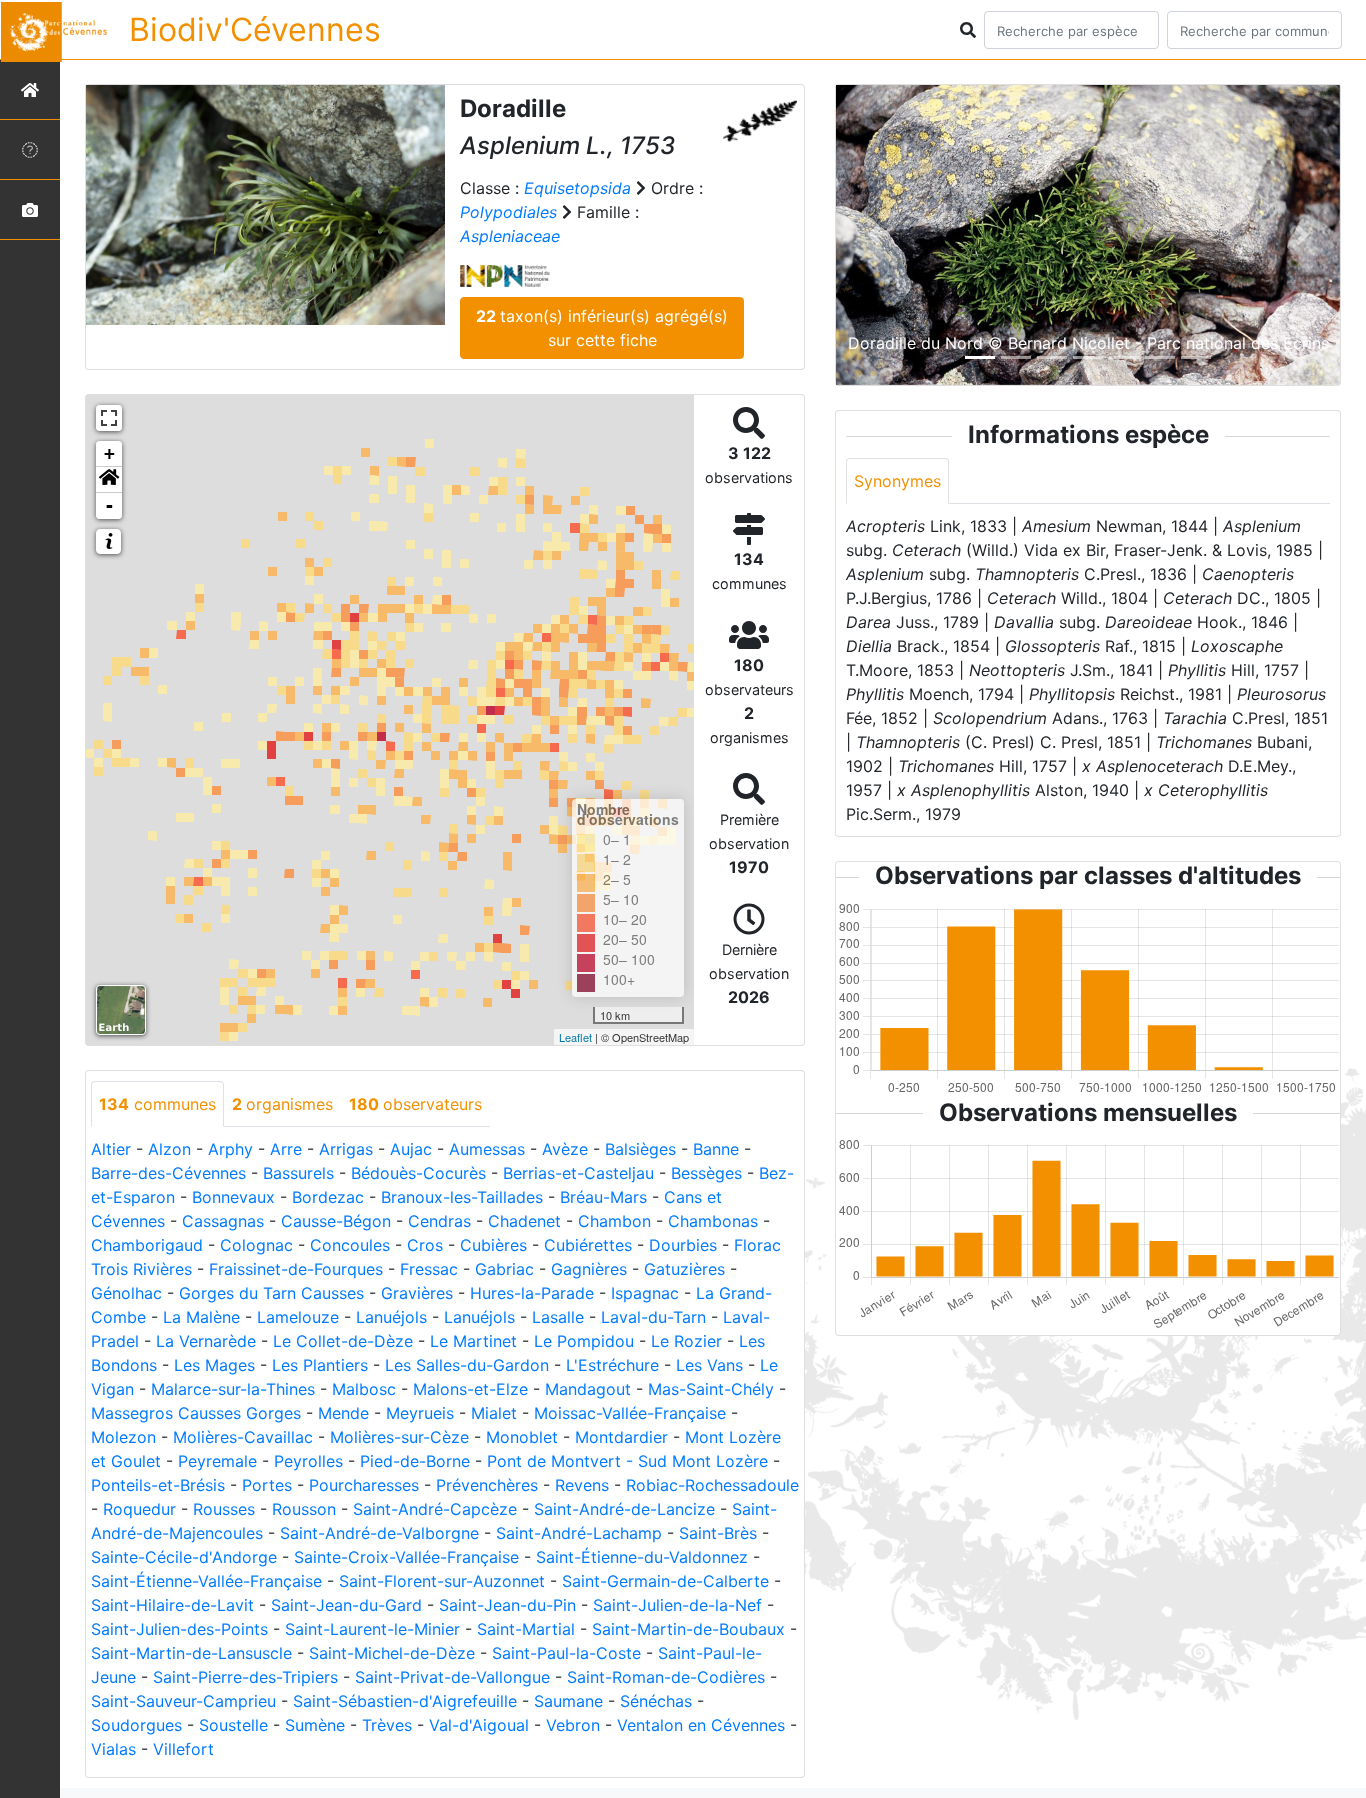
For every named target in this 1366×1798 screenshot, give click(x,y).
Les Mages (214, 1365)
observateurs (415, 1104)
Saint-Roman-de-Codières (666, 1677)
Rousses (224, 1509)
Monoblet (522, 1437)
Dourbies (683, 1245)
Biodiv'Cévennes (255, 29)
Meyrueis (420, 1413)
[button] (109, 480)
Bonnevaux (233, 1197)
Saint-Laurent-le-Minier (372, 1629)
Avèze (565, 1149)
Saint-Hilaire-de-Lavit (172, 1605)
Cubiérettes (588, 1245)
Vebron (573, 1725)
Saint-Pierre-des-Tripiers (245, 1677)
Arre (286, 1149)
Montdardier (621, 1437)
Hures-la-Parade (532, 1293)
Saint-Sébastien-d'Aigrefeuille (405, 1701)
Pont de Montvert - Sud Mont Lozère (627, 1461)
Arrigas (346, 1149)
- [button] (109, 505)
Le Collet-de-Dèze (343, 1341)
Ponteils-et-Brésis (158, 1485)
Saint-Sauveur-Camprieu (183, 1701)
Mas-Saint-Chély (711, 1389)
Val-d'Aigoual (479, 1725)
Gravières (417, 1293)
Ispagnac (645, 1293)
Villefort (183, 1749)
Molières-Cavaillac (243, 1437)
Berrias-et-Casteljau (578, 1173)
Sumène (315, 1725)
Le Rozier (686, 1341)
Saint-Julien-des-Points (179, 1629)
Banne (716, 1149)
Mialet (494, 1413)
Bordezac (328, 1197)
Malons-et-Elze (470, 1389)
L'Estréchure (612, 1365)
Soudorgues (136, 1725)
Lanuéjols (391, 1317)
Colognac (256, 1245)
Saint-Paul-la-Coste (566, 1653)
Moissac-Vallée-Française (630, 1413)
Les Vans (709, 1365)
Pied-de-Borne (415, 1461)
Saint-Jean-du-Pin (507, 1605)
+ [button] (109, 453)
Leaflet (575, 1037)
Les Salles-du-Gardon (467, 1365)
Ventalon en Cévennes (701, 1725)
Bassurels (298, 1173)
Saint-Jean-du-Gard (346, 1605)
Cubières (493, 1245)
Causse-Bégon (336, 1221)
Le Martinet (473, 1341)
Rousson (304, 1509)
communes (157, 1104)
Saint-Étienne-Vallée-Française (206, 1581)
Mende (343, 1413)
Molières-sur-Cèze (399, 1437)
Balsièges (640, 1149)
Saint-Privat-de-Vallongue (452, 1677)
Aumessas (487, 1149)
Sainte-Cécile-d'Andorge (184, 1557)
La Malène (201, 1317)
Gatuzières (684, 1269)
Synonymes (897, 481)
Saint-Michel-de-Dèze (392, 1653)
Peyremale (217, 1461)
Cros (425, 1245)
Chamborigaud (147, 1245)
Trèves (387, 1725)
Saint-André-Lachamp (579, 1533)
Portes (267, 1485)
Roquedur (139, 1509)
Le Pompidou (584, 1341)
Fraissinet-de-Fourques (296, 1269)
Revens (582, 1485)
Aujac (411, 1149)
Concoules (350, 1245)
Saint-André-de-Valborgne (379, 1533)
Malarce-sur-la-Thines (233, 1389)
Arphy (230, 1149)
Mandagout (588, 1389)
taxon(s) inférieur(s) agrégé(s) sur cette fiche (602, 328)
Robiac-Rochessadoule (712, 1485)
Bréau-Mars (603, 1197)
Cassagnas (223, 1221)
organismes (282, 1104)
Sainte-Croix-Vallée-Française (406, 1557)
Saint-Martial (526, 1629)
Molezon (123, 1437)
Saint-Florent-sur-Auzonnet (442, 1581)
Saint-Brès (718, 1533)
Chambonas (713, 1221)
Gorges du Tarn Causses (271, 1293)
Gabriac (504, 1269)
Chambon (614, 1221)
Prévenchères (487, 1485)
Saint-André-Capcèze (435, 1509)
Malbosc (364, 1389)
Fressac (429, 1269)
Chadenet (524, 1221)
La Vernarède (206, 1341)
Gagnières (589, 1269)
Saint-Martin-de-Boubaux (688, 1629)
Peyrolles (308, 1461)
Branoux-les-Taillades (462, 1197)
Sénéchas (656, 1701)
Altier (111, 1149)
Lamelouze (298, 1317)
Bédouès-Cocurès (418, 1173)
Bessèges (706, 1173)
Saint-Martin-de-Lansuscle (191, 1653)
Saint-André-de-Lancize (624, 1509)
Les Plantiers (320, 1365)
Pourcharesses (364, 1485)
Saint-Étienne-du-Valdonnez (642, 1557)
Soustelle (233, 1725)
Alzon (169, 1149)
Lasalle (558, 1317)
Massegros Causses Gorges (196, 1413)
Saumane (568, 1701)
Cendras (439, 1221)
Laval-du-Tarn (653, 1317)
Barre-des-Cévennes (168, 1173)
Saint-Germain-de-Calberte (665, 1581)
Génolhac (126, 1293)
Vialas (113, 1749)
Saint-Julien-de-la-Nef (677, 1605)
